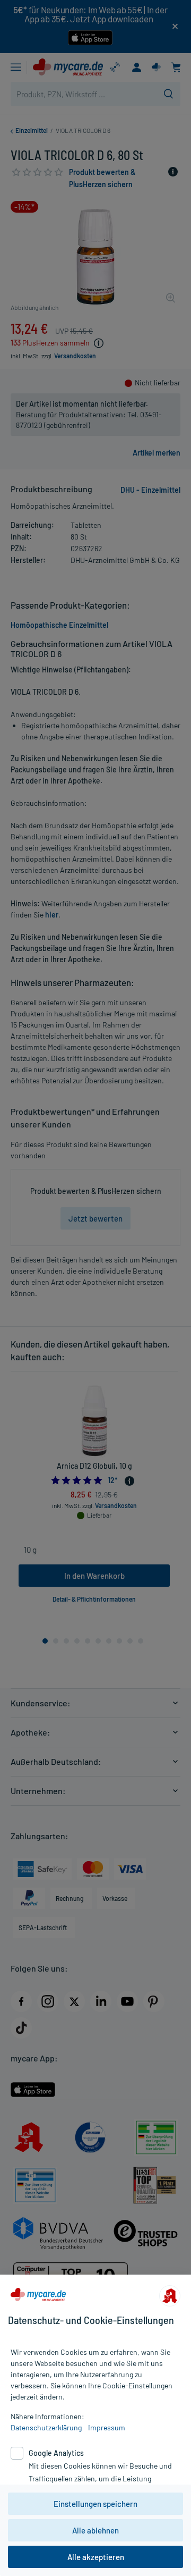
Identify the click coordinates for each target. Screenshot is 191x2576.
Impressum (107, 2427)
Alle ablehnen (95, 2530)
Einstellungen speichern (95, 2504)
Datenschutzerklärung (46, 2427)
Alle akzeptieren (96, 2557)
